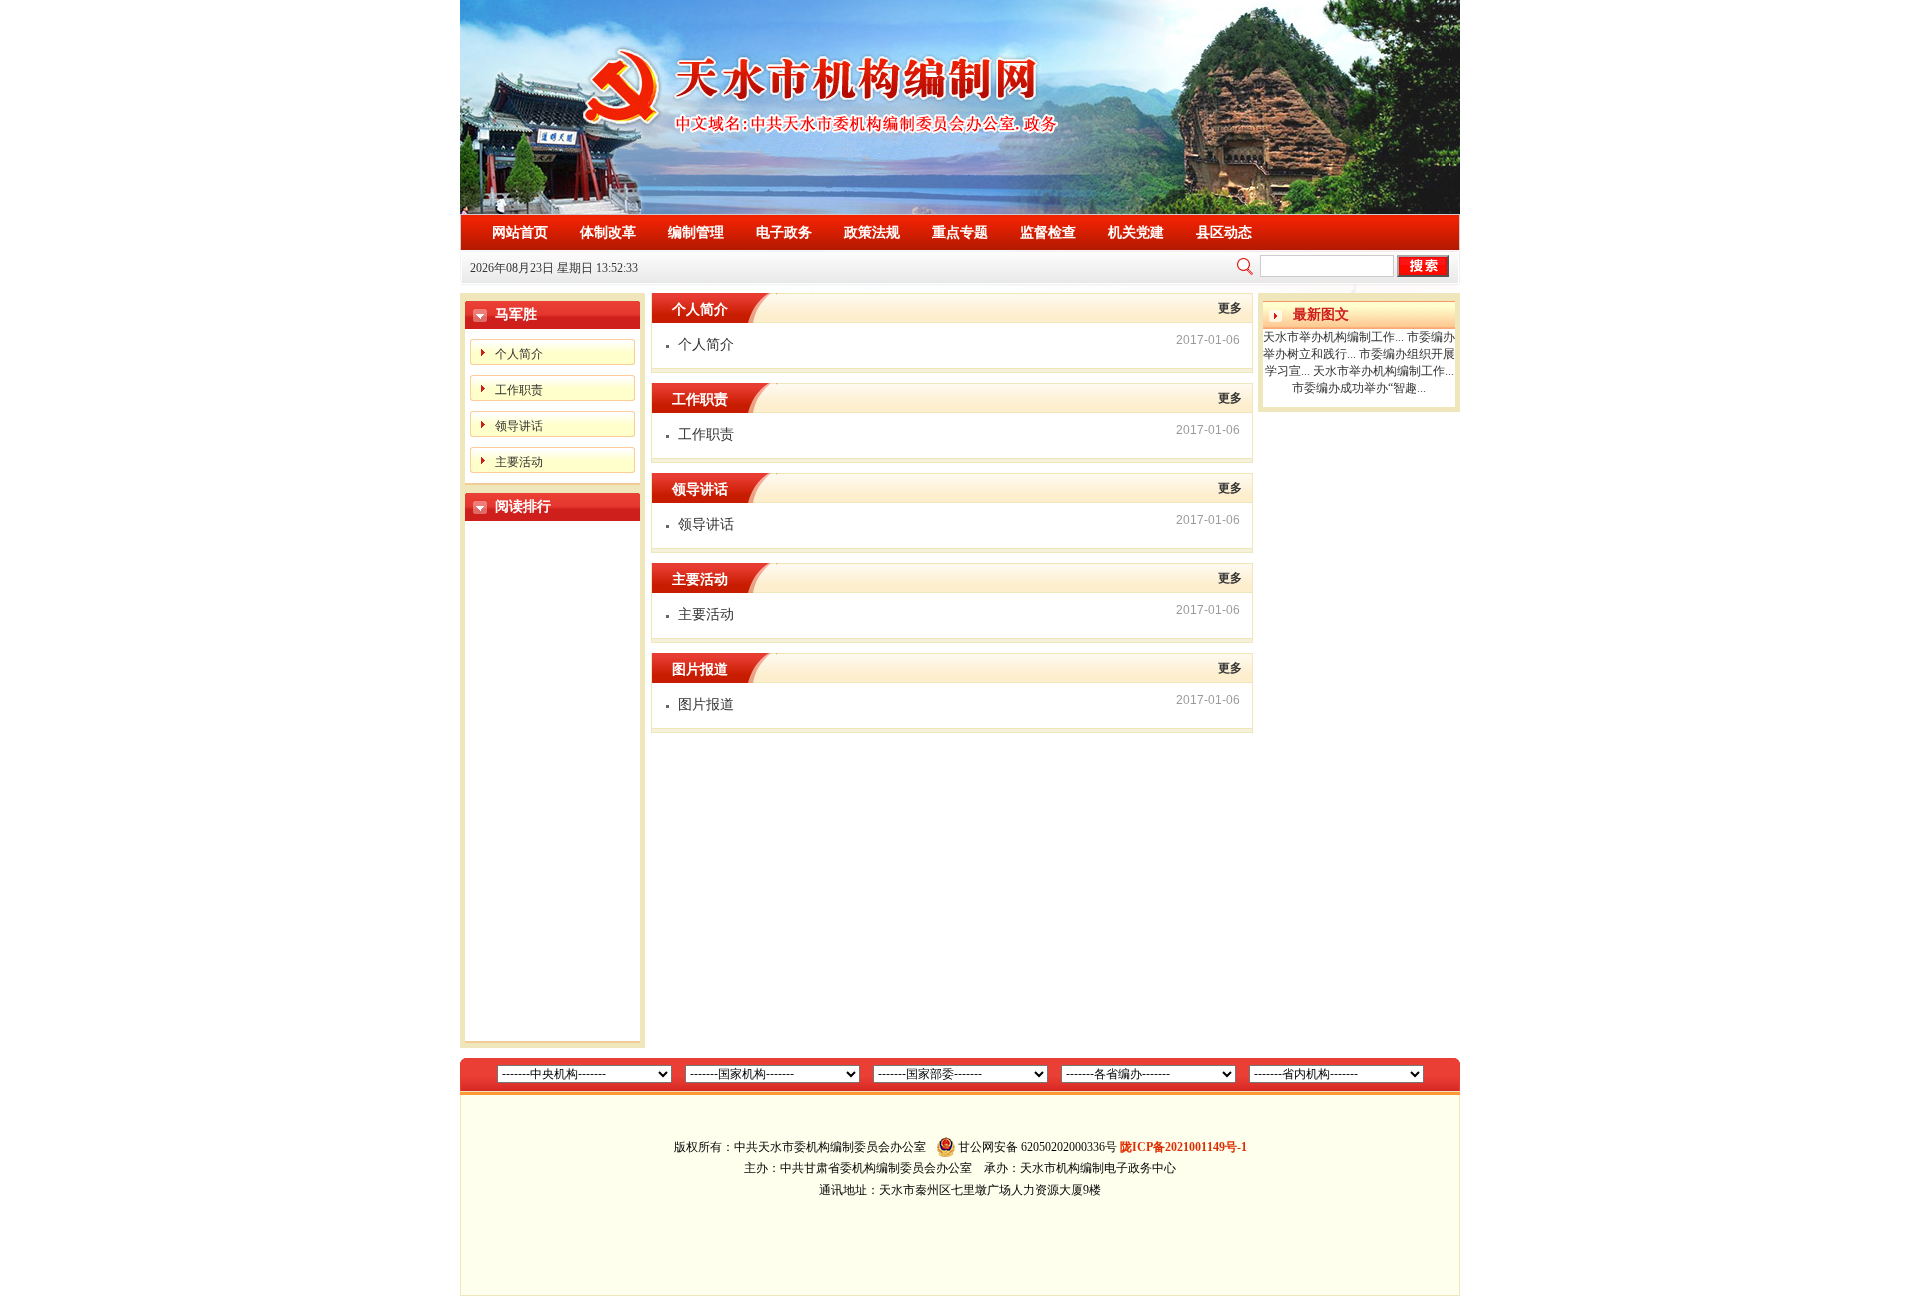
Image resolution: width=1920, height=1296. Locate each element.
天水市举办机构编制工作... (1333, 337)
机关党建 (1136, 232)
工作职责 (519, 390)
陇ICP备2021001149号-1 (1183, 1147)
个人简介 (519, 354)
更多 (1230, 308)
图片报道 (706, 704)
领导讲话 (519, 426)
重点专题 (960, 232)
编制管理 (696, 232)
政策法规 (872, 232)
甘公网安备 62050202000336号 (1037, 1147)
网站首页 (520, 232)
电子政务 (784, 232)
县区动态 (1224, 232)
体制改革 (608, 232)
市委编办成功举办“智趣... (1359, 388)
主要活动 (519, 462)
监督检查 (1048, 232)
